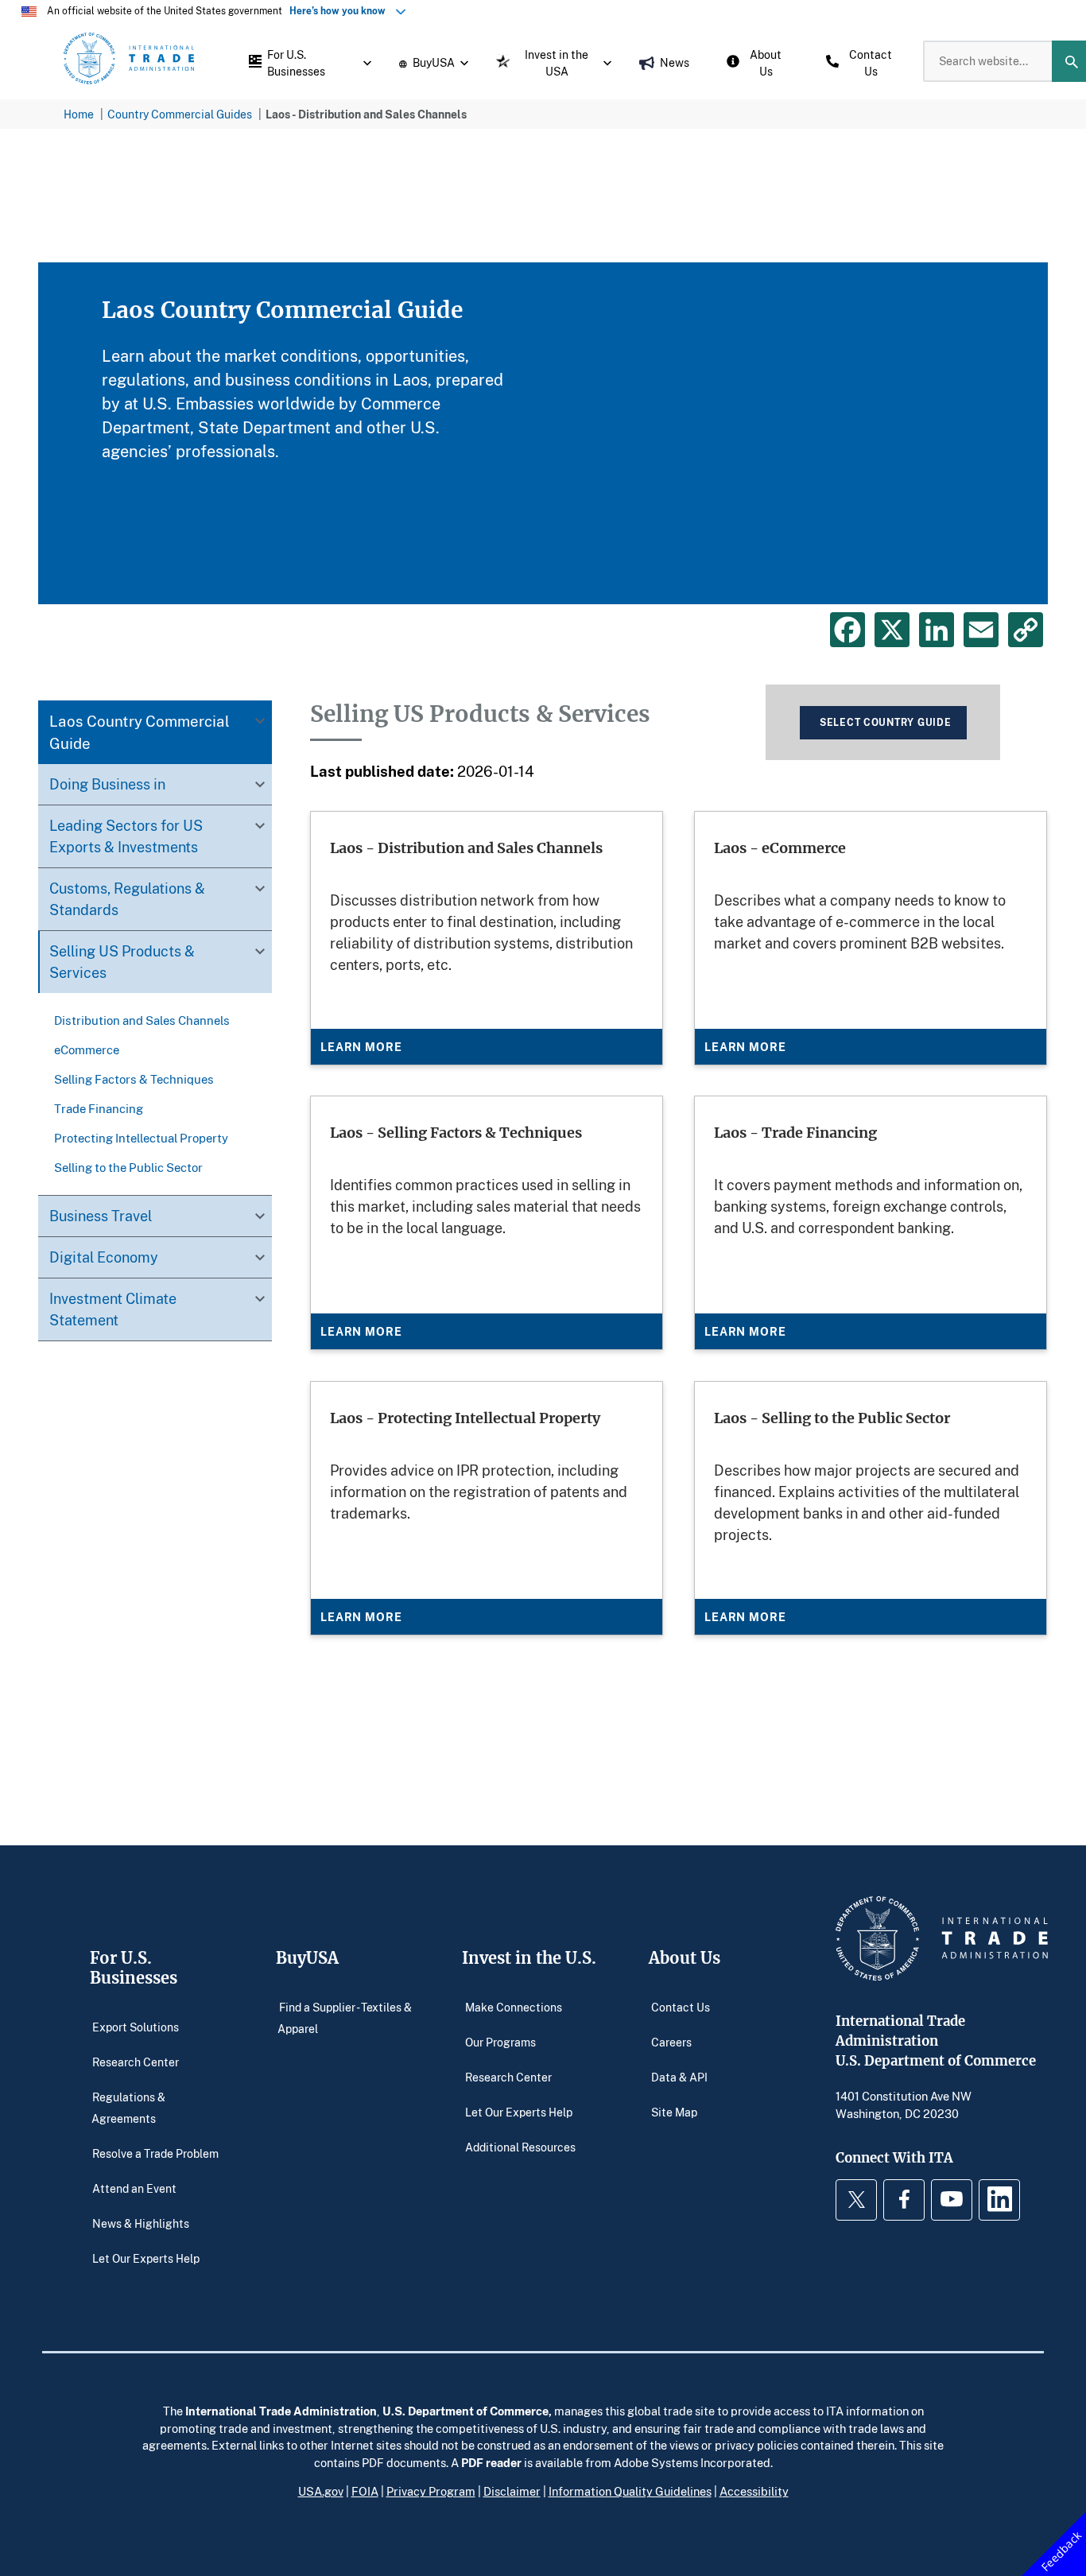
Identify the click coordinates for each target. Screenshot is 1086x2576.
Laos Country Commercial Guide (140, 732)
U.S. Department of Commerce (465, 2411)
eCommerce (87, 1049)
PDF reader (491, 2462)
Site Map (674, 2111)
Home (79, 114)
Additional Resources (520, 2146)
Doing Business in (107, 784)
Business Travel (101, 1216)
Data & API (679, 2076)
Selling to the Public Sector (128, 1167)
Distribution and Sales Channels (142, 1020)
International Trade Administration (281, 2411)
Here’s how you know (341, 11)
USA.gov (321, 2491)
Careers (671, 2041)
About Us (685, 1958)
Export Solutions (136, 2026)
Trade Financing (99, 1108)
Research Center (136, 2061)
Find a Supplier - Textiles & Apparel (345, 2017)
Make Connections (514, 2006)
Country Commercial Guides (180, 114)
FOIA (365, 2491)
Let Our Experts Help (146, 2258)
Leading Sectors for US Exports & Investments (126, 836)
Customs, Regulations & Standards (127, 899)
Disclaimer (512, 2491)
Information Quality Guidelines (630, 2491)
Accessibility (754, 2491)
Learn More (361, 1047)
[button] (306, 61)
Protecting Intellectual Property (141, 1138)
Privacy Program (431, 2491)
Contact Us (681, 2006)
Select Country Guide (885, 722)
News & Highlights (141, 2223)
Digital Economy (104, 1257)
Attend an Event (134, 2188)
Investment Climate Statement (113, 1309)
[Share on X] (892, 630)
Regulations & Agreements (129, 2107)
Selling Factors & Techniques (134, 1079)
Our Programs (500, 2041)
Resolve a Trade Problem (155, 2153)
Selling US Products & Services (122, 962)
